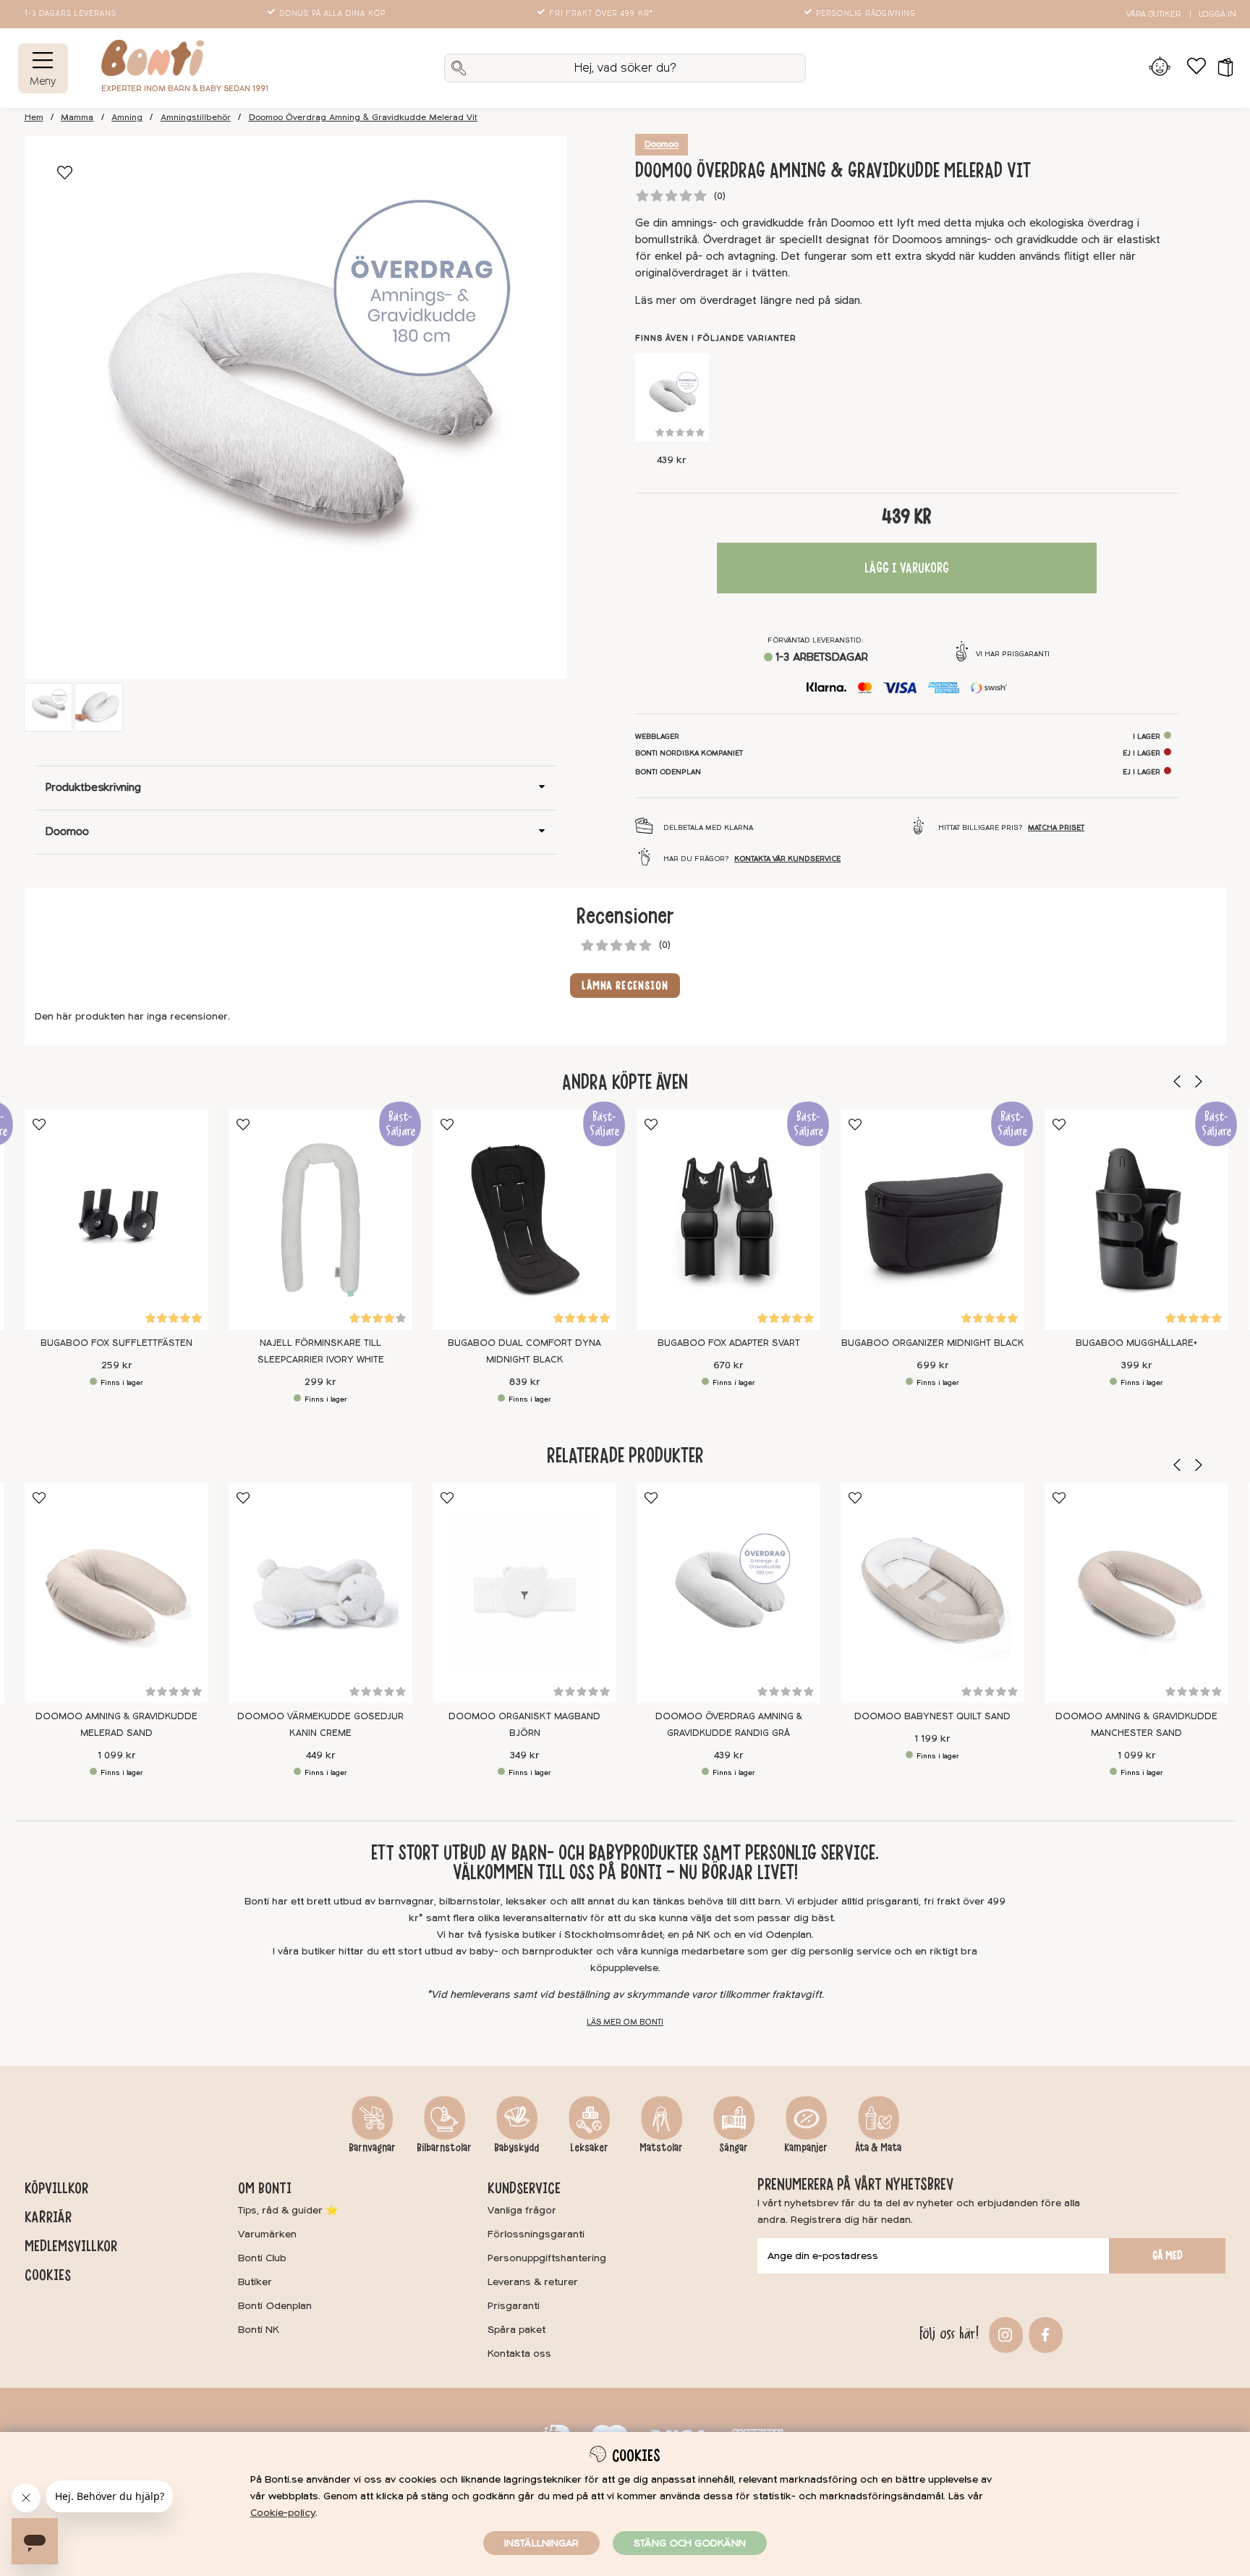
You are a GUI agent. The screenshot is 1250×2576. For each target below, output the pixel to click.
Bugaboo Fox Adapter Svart (728, 1343)
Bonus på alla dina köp (332, 14)
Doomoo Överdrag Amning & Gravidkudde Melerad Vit (363, 118)
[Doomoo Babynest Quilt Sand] (932, 1593)
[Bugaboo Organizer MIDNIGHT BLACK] (932, 1220)
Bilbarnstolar (444, 2148)
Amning (127, 118)
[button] (1221, 68)
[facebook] (1043, 2334)
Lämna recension (625, 986)
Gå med (1168, 2255)
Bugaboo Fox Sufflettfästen (116, 1343)
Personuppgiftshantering (547, 2258)
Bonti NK (259, 2330)
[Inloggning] (1160, 68)
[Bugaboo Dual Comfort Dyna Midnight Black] (524, 1220)
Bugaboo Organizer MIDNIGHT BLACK (932, 1343)
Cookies (48, 2275)
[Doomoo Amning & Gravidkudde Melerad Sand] (116, 1593)
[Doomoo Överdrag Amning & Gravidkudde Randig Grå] (672, 397)
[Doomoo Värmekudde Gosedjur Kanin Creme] (320, 1593)
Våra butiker (1153, 14)
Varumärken (267, 2234)
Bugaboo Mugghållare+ (1136, 1343)
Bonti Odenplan (275, 2306)
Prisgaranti (514, 2306)
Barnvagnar (372, 2148)
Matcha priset (1056, 828)
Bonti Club (262, 2258)
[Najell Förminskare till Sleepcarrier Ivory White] (320, 1220)
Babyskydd (516, 2148)
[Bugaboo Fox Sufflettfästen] (116, 1220)
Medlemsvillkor (71, 2246)
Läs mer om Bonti (625, 2022)
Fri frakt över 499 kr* (601, 14)
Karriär (48, 2217)
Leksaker (589, 2148)
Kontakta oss (519, 2353)
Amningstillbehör (196, 118)
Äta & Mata (878, 2148)
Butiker (255, 2282)
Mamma (77, 118)
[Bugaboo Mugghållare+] (1136, 1220)
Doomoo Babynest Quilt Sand (932, 1716)
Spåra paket (516, 2330)
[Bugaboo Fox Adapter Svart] (728, 1220)
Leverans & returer (533, 2282)
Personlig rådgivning (866, 14)
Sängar (734, 2148)
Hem (34, 118)
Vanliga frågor (522, 2210)
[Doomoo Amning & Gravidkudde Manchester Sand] (1136, 1593)
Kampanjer (806, 2148)
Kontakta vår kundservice (787, 859)
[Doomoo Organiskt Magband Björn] (524, 1593)
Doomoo (662, 145)
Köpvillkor (56, 2188)
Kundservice (524, 2188)
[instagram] (1004, 2334)
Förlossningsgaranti (536, 2234)
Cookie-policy (283, 2513)
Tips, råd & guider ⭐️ (288, 2210)
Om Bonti (265, 2188)
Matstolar (661, 2148)
